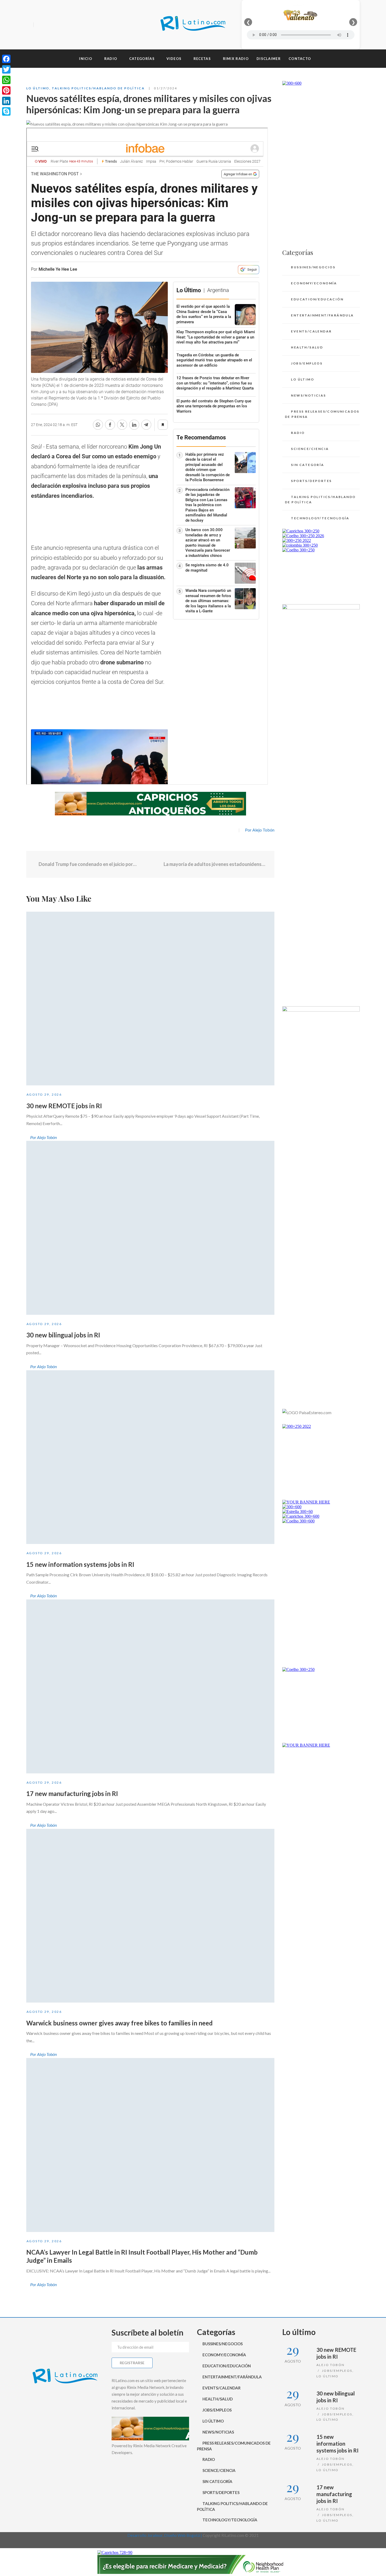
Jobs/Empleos (307, 363)
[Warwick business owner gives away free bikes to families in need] (150, 1916)
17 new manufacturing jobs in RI (72, 1794)
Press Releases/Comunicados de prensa (322, 414)
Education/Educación (317, 299)
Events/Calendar (311, 331)
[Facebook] (39, 25)
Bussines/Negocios (313, 267)
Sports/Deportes (311, 481)
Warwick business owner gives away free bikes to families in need (119, 2023)
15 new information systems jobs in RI (80, 1564)
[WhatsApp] (6, 80)
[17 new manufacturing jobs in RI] (150, 1686)
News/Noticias (308, 395)
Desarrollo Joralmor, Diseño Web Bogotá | (165, 2535)
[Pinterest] (6, 90)
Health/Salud (307, 347)
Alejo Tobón (330, 2365)
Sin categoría (307, 465)
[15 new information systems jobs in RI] (150, 1457)
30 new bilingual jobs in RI (63, 1335)
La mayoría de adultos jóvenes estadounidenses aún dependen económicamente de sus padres (215, 864)
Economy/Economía (314, 283)
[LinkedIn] (6, 101)
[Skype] (6, 111)
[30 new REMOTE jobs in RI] (150, 999)
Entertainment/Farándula (322, 315)
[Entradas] (150, 864)
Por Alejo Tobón (260, 830)
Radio (298, 433)
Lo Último (38, 88)
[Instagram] (58, 25)
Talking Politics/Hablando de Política (98, 88)
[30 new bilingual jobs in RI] (150, 1228)
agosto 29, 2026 (44, 1094)
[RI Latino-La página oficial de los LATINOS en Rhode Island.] (193, 25)
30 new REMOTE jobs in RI (64, 1106)
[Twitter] (48, 25)
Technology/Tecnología (320, 518)
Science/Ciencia (310, 449)
